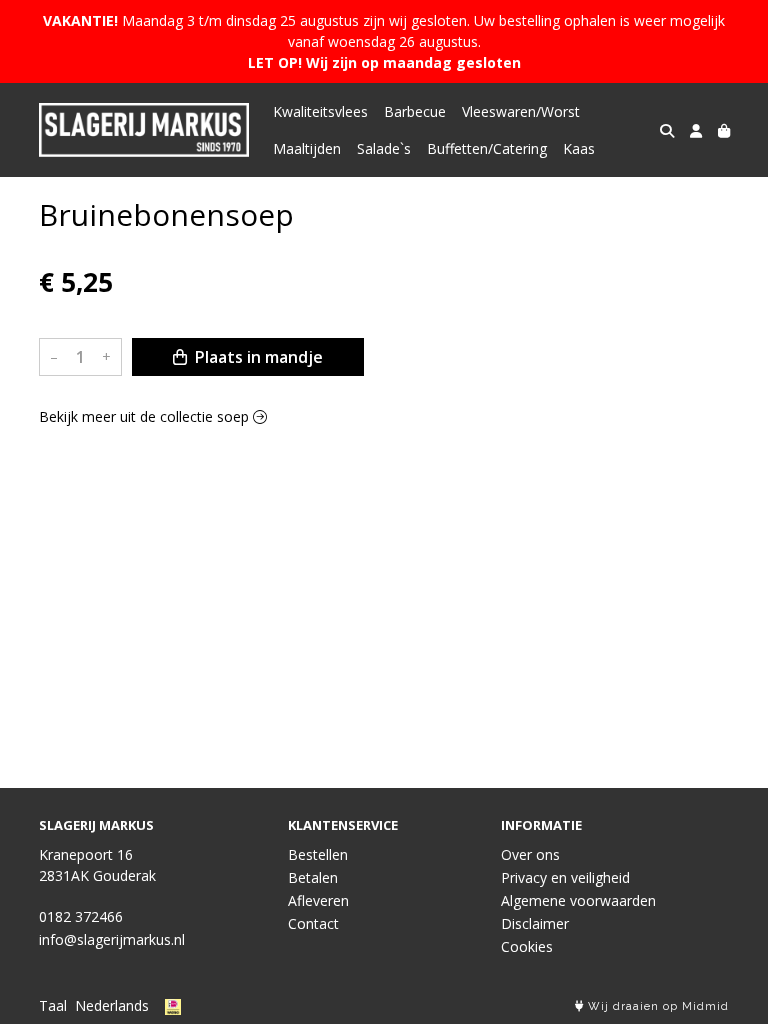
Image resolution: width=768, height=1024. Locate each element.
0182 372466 (81, 916)
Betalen (313, 877)
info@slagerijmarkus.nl (112, 939)
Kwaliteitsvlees (320, 111)
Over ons (530, 854)
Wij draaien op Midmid (656, 1006)
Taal (53, 1005)
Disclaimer (535, 923)
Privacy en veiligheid (565, 877)
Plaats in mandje (257, 357)
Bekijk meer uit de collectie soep (146, 416)
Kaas (579, 148)
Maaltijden (307, 148)
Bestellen (318, 854)
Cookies (527, 946)
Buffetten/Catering (487, 148)
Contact (313, 923)
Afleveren (318, 900)
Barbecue (415, 111)
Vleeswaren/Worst (521, 111)
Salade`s (384, 148)
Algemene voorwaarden (578, 900)
